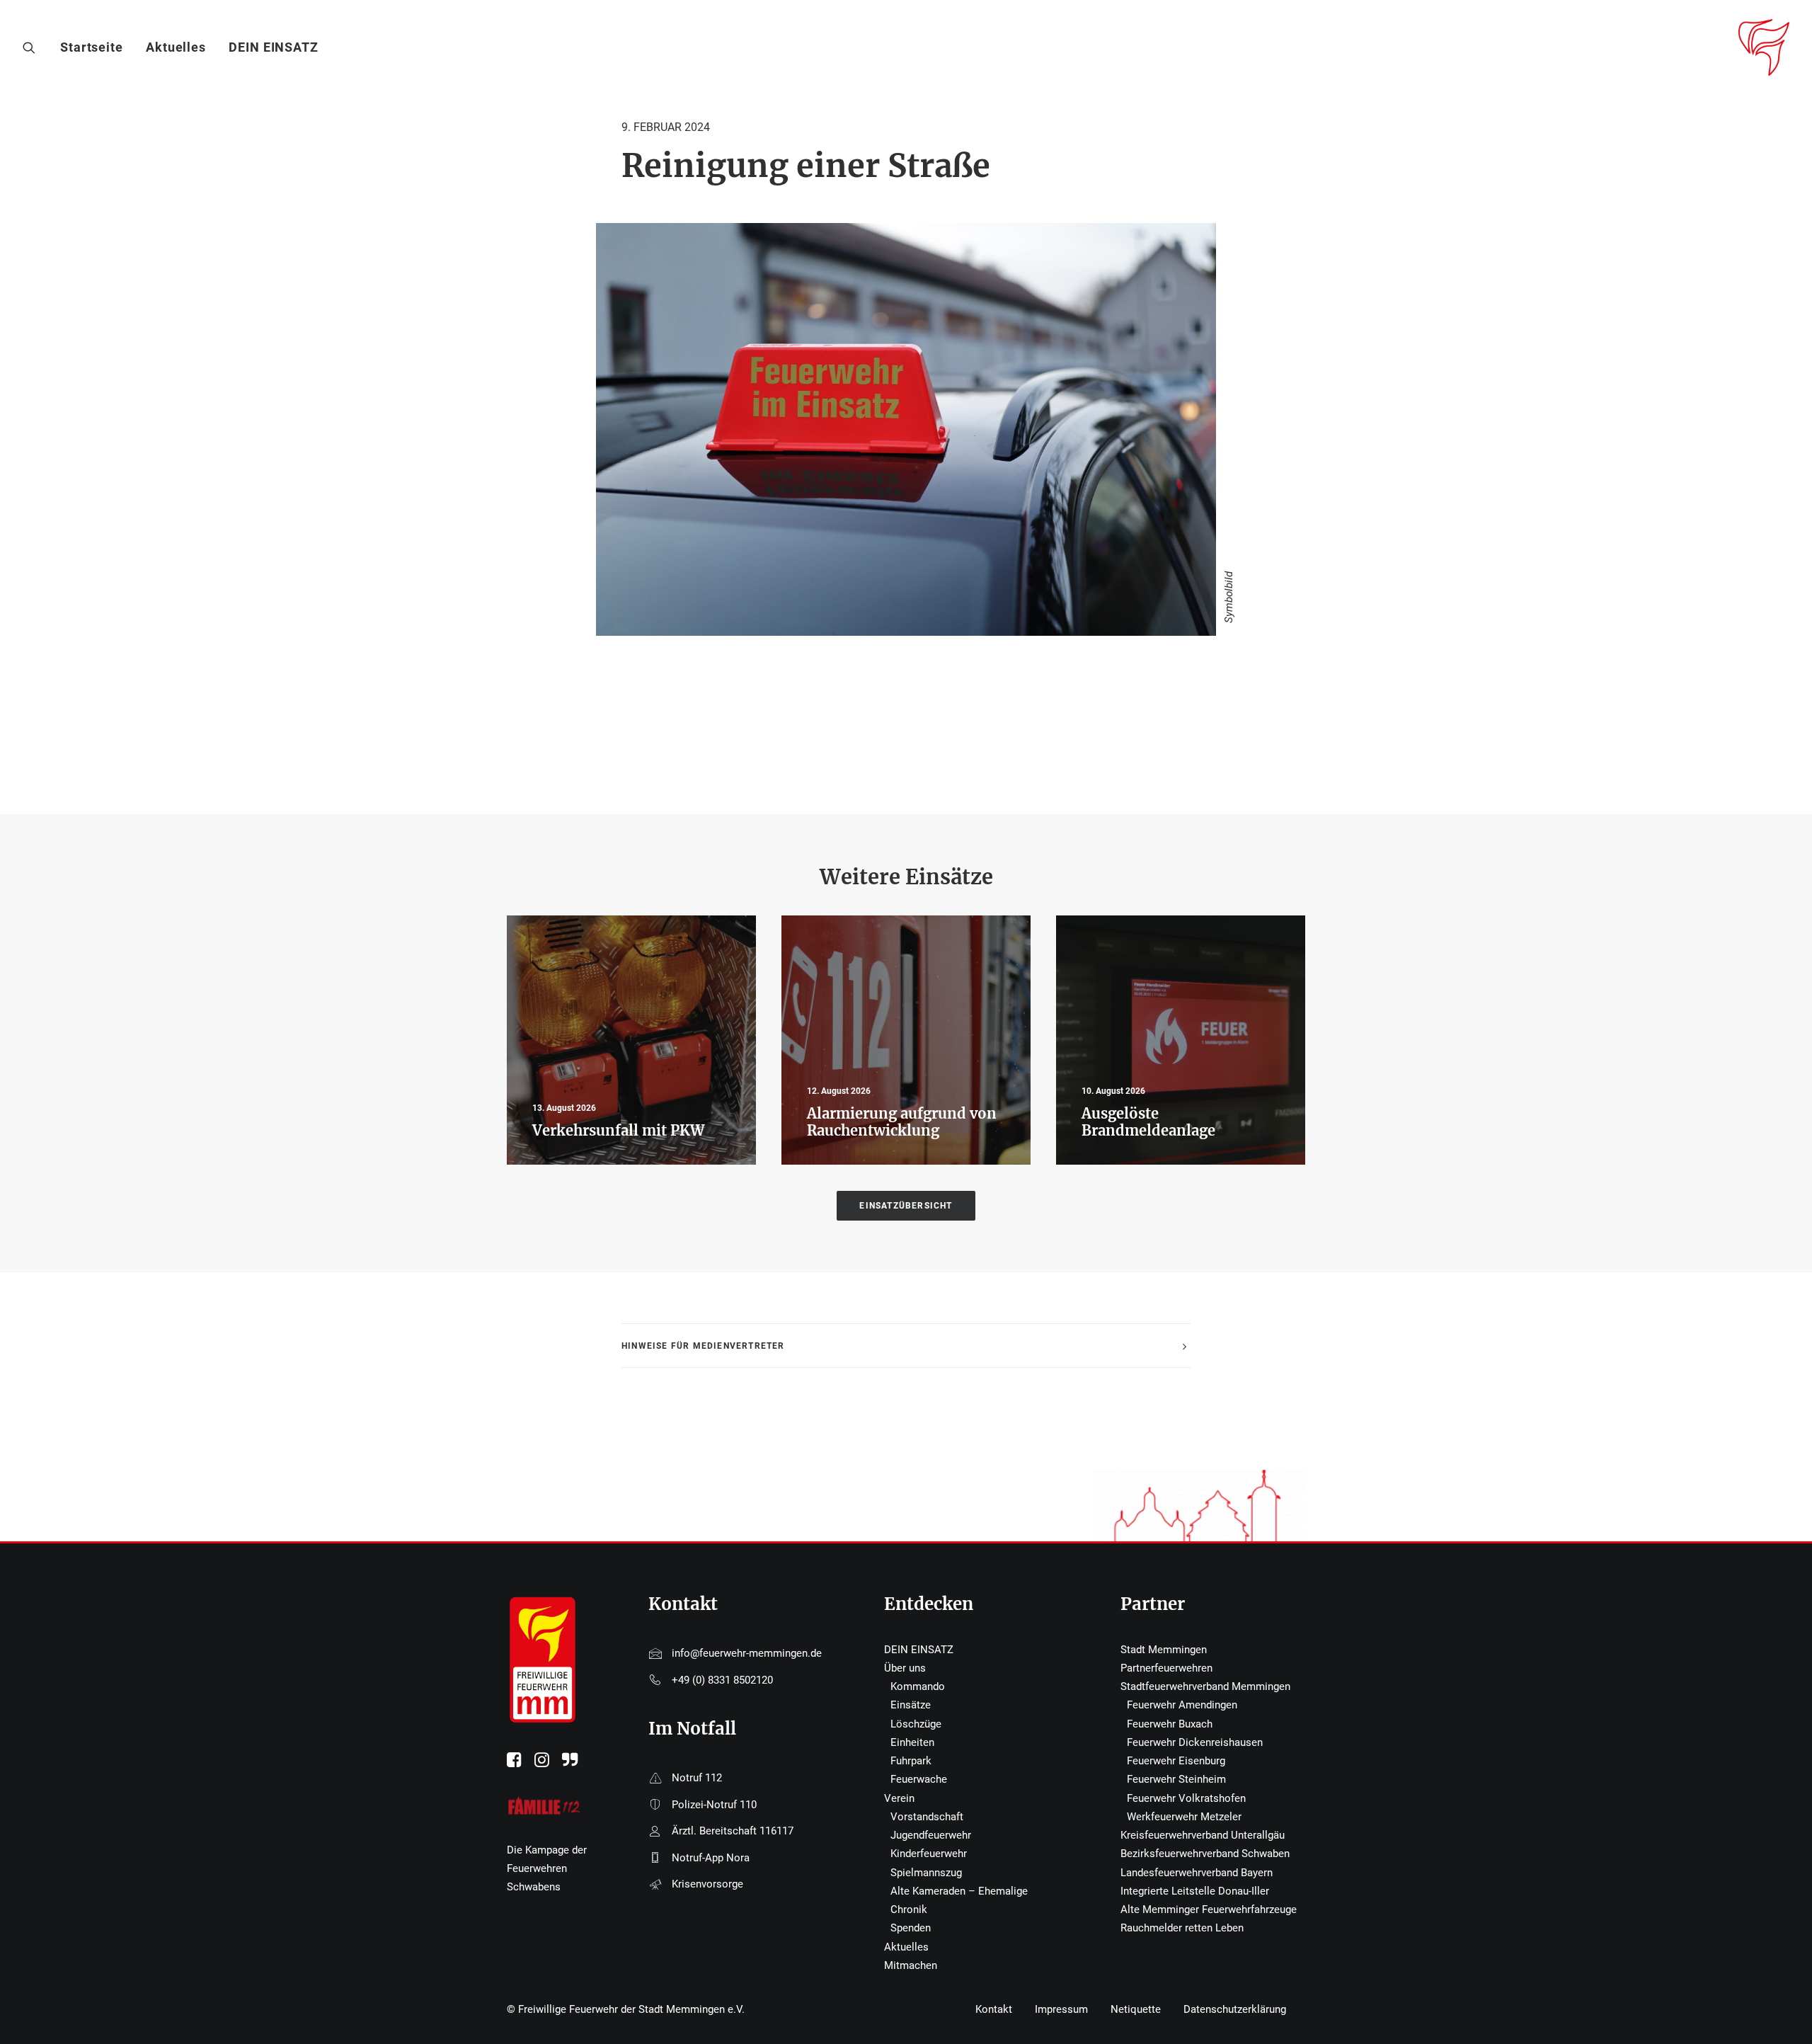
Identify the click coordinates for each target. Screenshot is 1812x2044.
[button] (32, 47)
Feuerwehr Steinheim (1176, 1779)
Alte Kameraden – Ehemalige (959, 1891)
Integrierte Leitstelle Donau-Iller (1195, 1891)
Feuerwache (919, 1779)
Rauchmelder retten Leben (1182, 1928)
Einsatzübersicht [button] (906, 1206)
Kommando (918, 1686)
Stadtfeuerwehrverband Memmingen (1205, 1686)
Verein (899, 1798)
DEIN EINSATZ (274, 47)
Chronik (909, 1909)
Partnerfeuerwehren (1166, 1668)
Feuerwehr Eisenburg (1176, 1761)
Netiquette (1136, 2009)
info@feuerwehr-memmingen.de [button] (747, 1653)
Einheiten (912, 1742)
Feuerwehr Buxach (1170, 1724)
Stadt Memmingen (1164, 1650)
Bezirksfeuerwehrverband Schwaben (1205, 1854)
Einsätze (911, 1705)
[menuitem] (97, 47)
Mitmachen (911, 1965)
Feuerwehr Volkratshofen (1186, 1798)
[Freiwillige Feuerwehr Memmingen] (1764, 47)
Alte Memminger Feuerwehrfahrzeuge (1209, 1909)
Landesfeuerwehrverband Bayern (1197, 1873)
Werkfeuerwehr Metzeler (1184, 1817)
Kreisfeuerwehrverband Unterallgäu (1203, 1835)
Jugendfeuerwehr (931, 1835)
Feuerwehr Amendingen (1182, 1705)
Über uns (905, 1668)
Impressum (1061, 2009)
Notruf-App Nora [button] (711, 1858)
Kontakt (994, 2009)
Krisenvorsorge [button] (707, 1884)
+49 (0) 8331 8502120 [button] (722, 1680)
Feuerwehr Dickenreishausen (1195, 1742)
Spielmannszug (926, 1873)
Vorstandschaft (927, 1817)
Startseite (92, 47)
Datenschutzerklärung (1235, 2009)
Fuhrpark (911, 1761)
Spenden (911, 1928)
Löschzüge (916, 1724)
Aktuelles (176, 47)
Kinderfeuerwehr (929, 1854)
